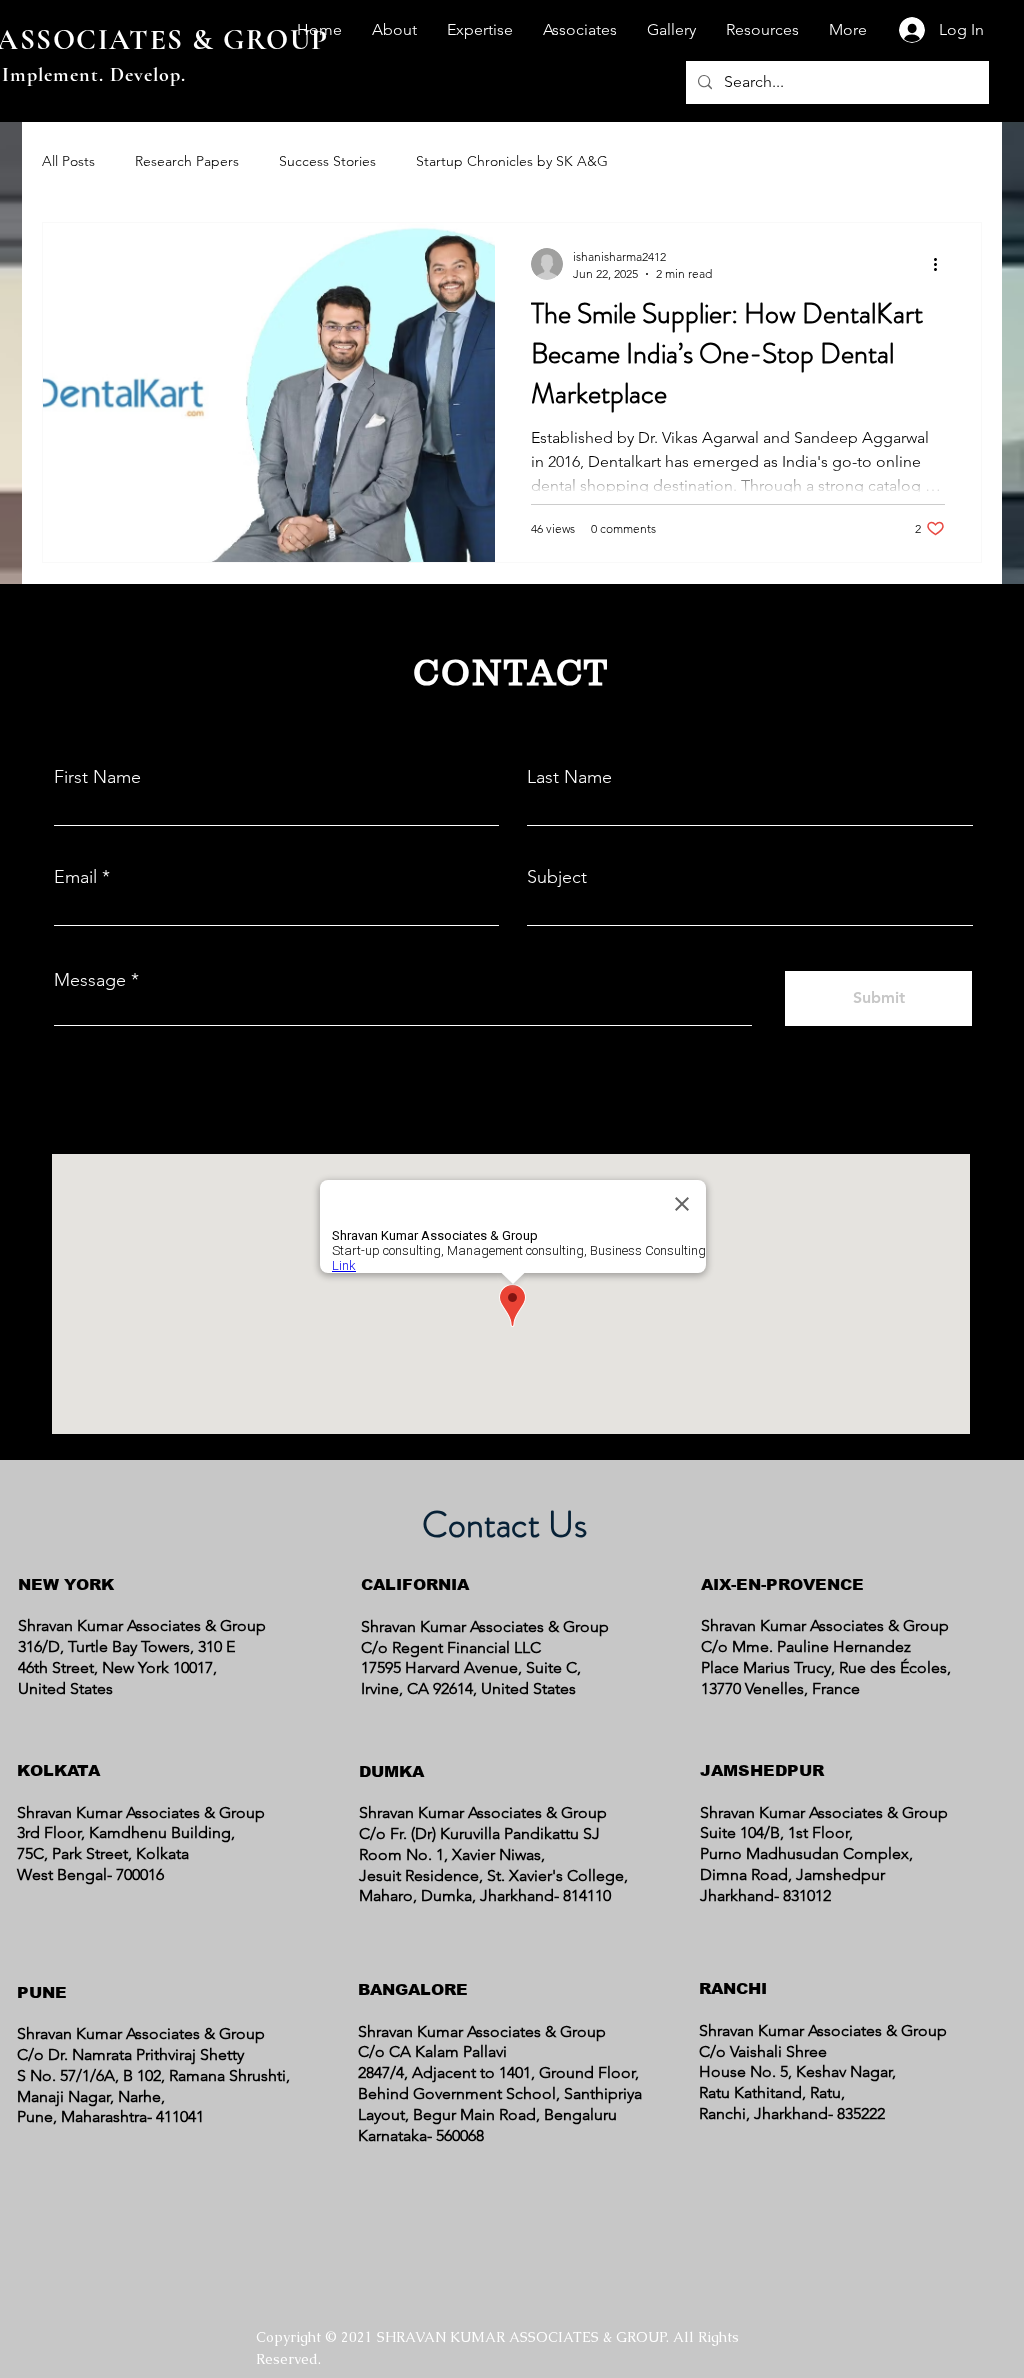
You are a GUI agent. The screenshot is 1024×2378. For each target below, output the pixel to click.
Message (90, 980)
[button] (394, 30)
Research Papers (187, 161)
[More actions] (942, 264)
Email (75, 877)
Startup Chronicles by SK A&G (512, 161)
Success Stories (327, 161)
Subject (557, 877)
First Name (97, 777)
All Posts (68, 161)
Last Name (569, 777)
